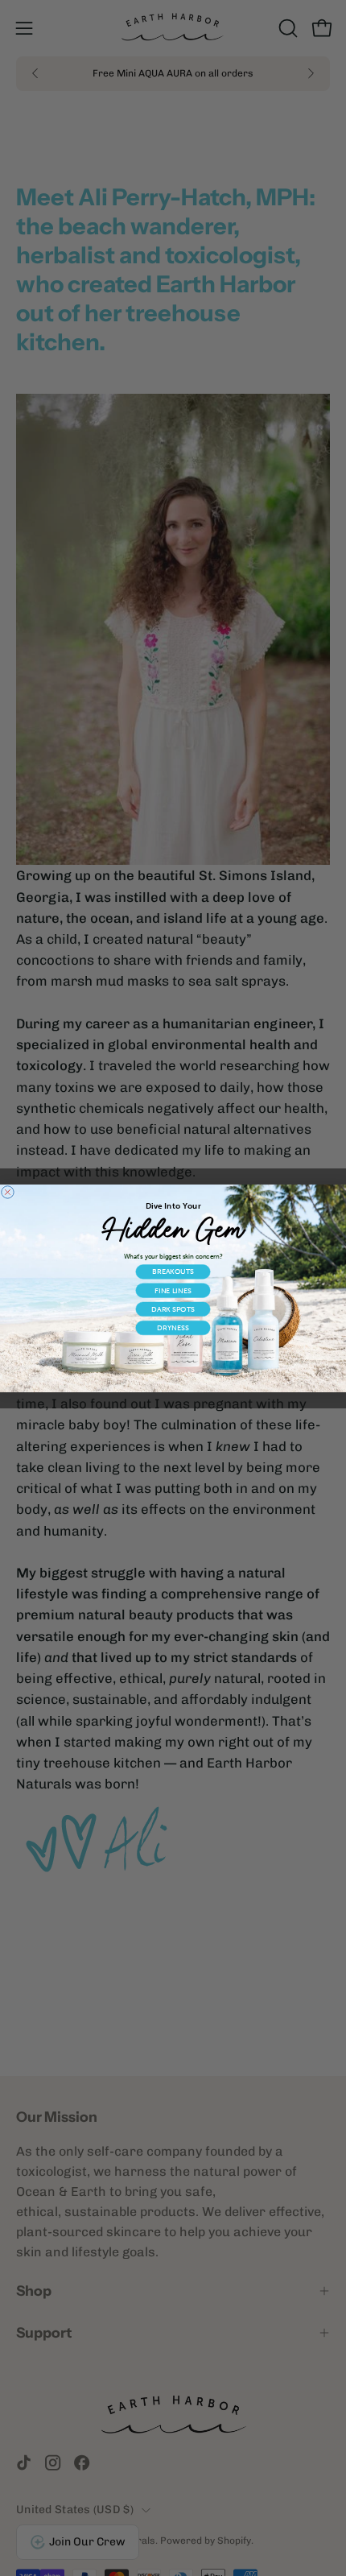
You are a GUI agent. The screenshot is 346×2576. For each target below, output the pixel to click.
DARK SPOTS (173, 1309)
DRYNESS (173, 1327)
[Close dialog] (8, 1191)
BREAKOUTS (173, 1271)
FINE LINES (173, 1290)
